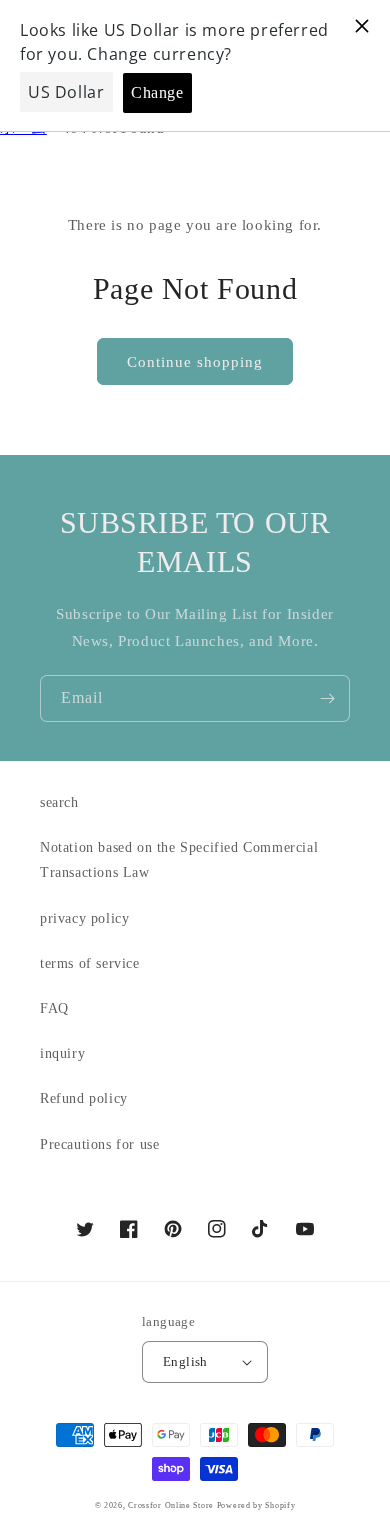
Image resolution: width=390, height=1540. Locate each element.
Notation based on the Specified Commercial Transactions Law (179, 860)
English (185, 1361)
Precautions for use (99, 1144)
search (59, 802)
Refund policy (84, 1098)
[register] (327, 698)
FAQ (54, 1008)
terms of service (90, 963)
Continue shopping (195, 362)
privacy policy (84, 918)
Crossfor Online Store (172, 1505)
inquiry (62, 1053)
